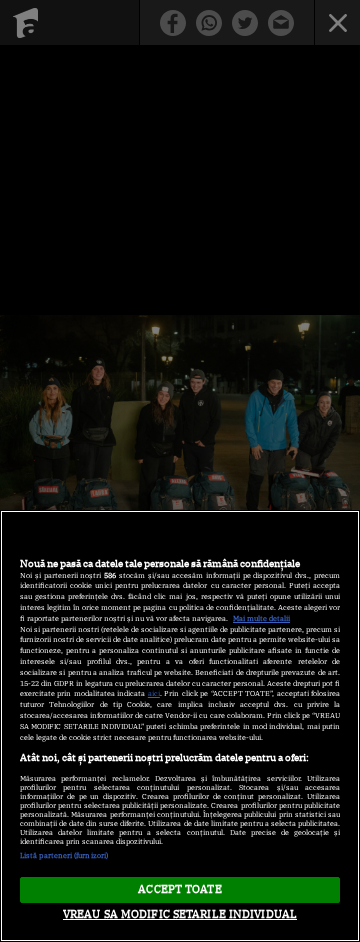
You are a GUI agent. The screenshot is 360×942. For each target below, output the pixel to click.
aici (154, 693)
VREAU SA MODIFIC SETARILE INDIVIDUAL (180, 914)
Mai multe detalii (261, 618)
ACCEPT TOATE (179, 889)
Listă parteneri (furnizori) (64, 855)
